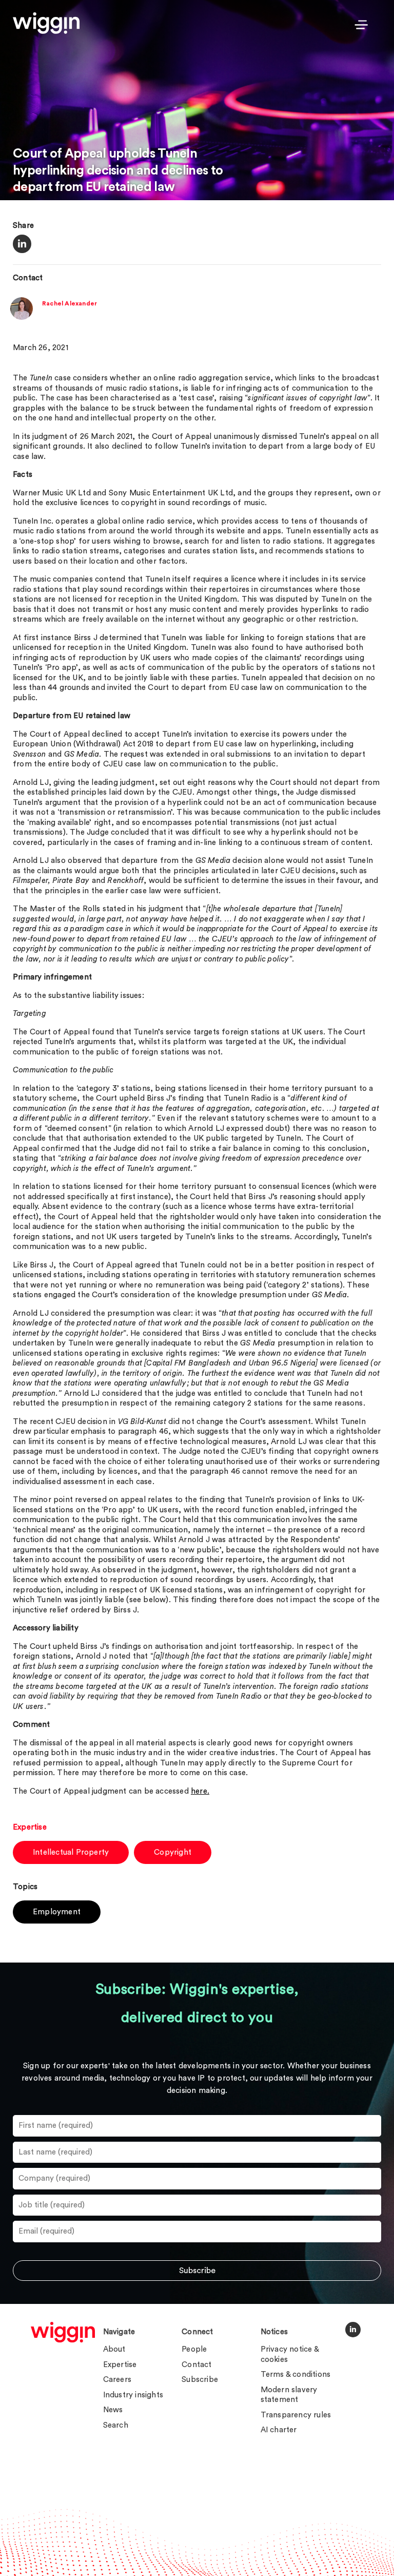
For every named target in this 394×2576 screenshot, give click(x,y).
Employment (57, 1912)
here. (200, 1791)
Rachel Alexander (70, 303)
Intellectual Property (71, 1852)
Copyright (173, 1852)
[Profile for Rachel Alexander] (22, 318)
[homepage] (63, 2332)
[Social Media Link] (353, 2330)
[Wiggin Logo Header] (46, 23)
